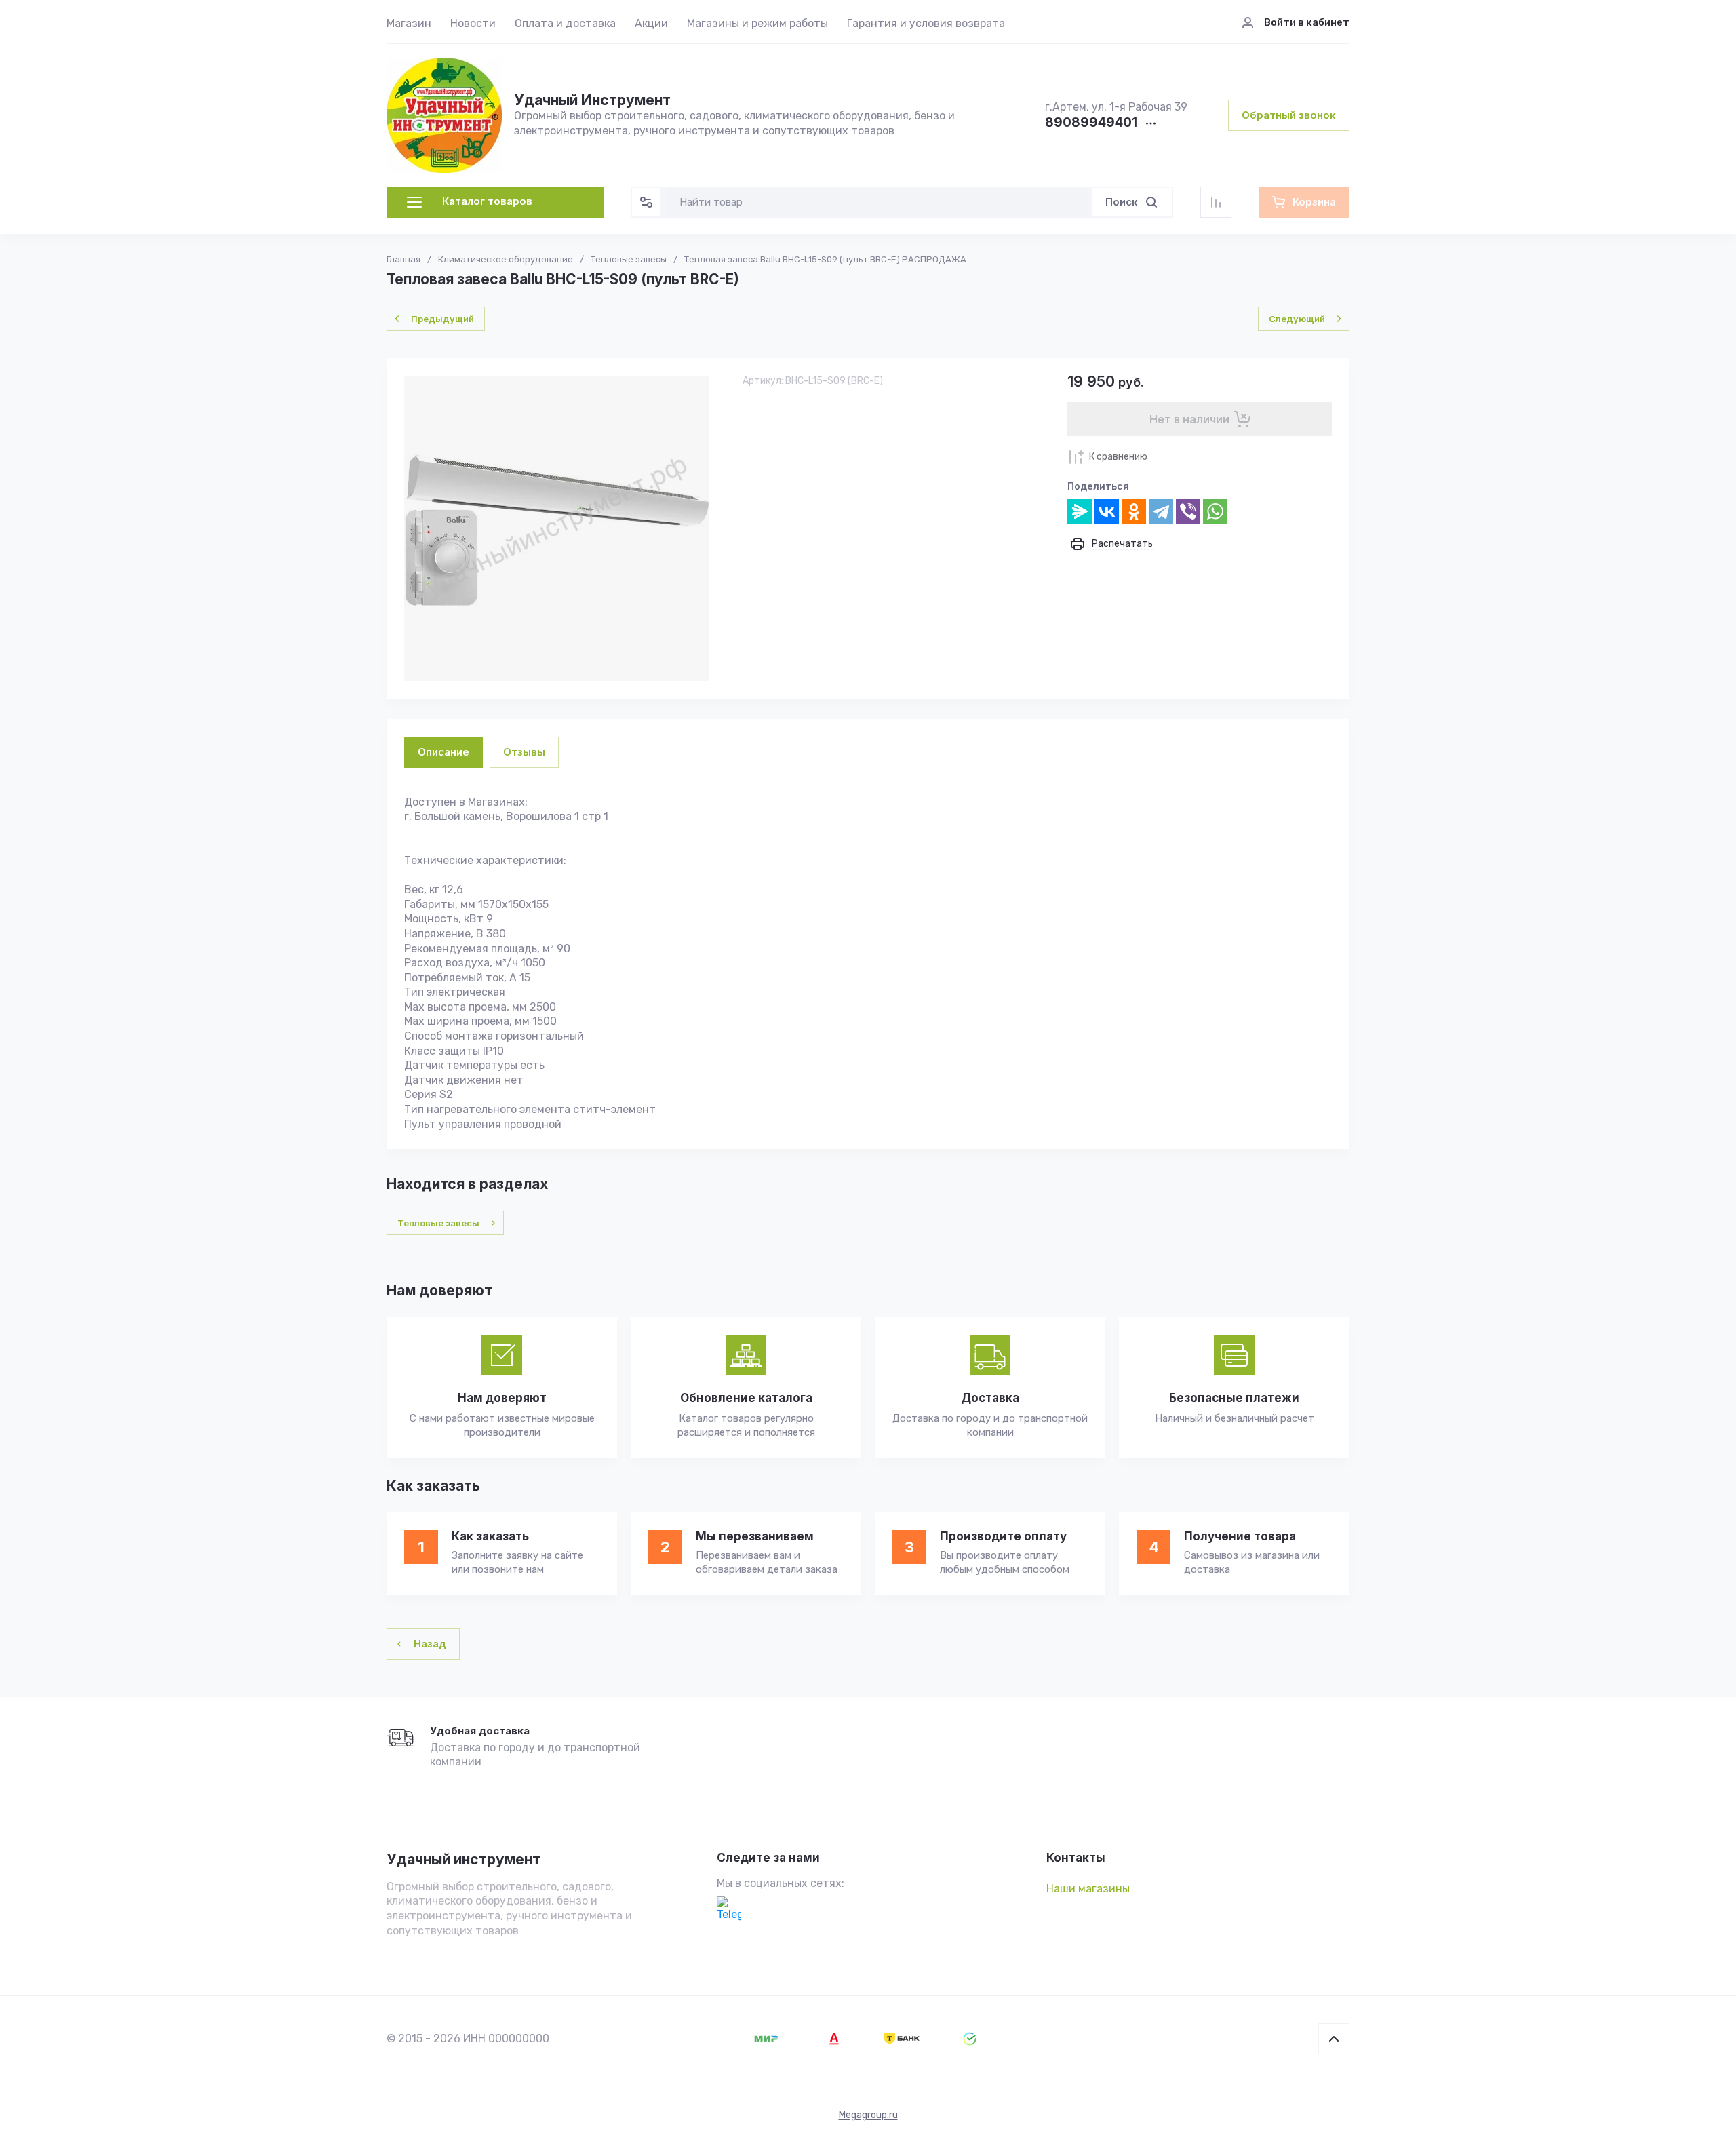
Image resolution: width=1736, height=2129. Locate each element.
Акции (651, 23)
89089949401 (1091, 123)
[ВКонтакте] (1107, 511)
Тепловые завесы (629, 259)
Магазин (409, 23)
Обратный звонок (1289, 115)
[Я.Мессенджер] (1080, 511)
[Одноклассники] (1134, 511)
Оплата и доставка (565, 23)
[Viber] (1188, 511)
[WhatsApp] (1215, 511)
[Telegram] (1161, 511)
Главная (403, 259)
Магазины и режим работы (757, 23)
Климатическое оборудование (506, 259)
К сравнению (1118, 457)
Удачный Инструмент (592, 100)
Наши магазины (1088, 1889)
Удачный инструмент (463, 1859)
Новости (473, 23)
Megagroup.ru (868, 2115)
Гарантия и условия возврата (926, 23)
